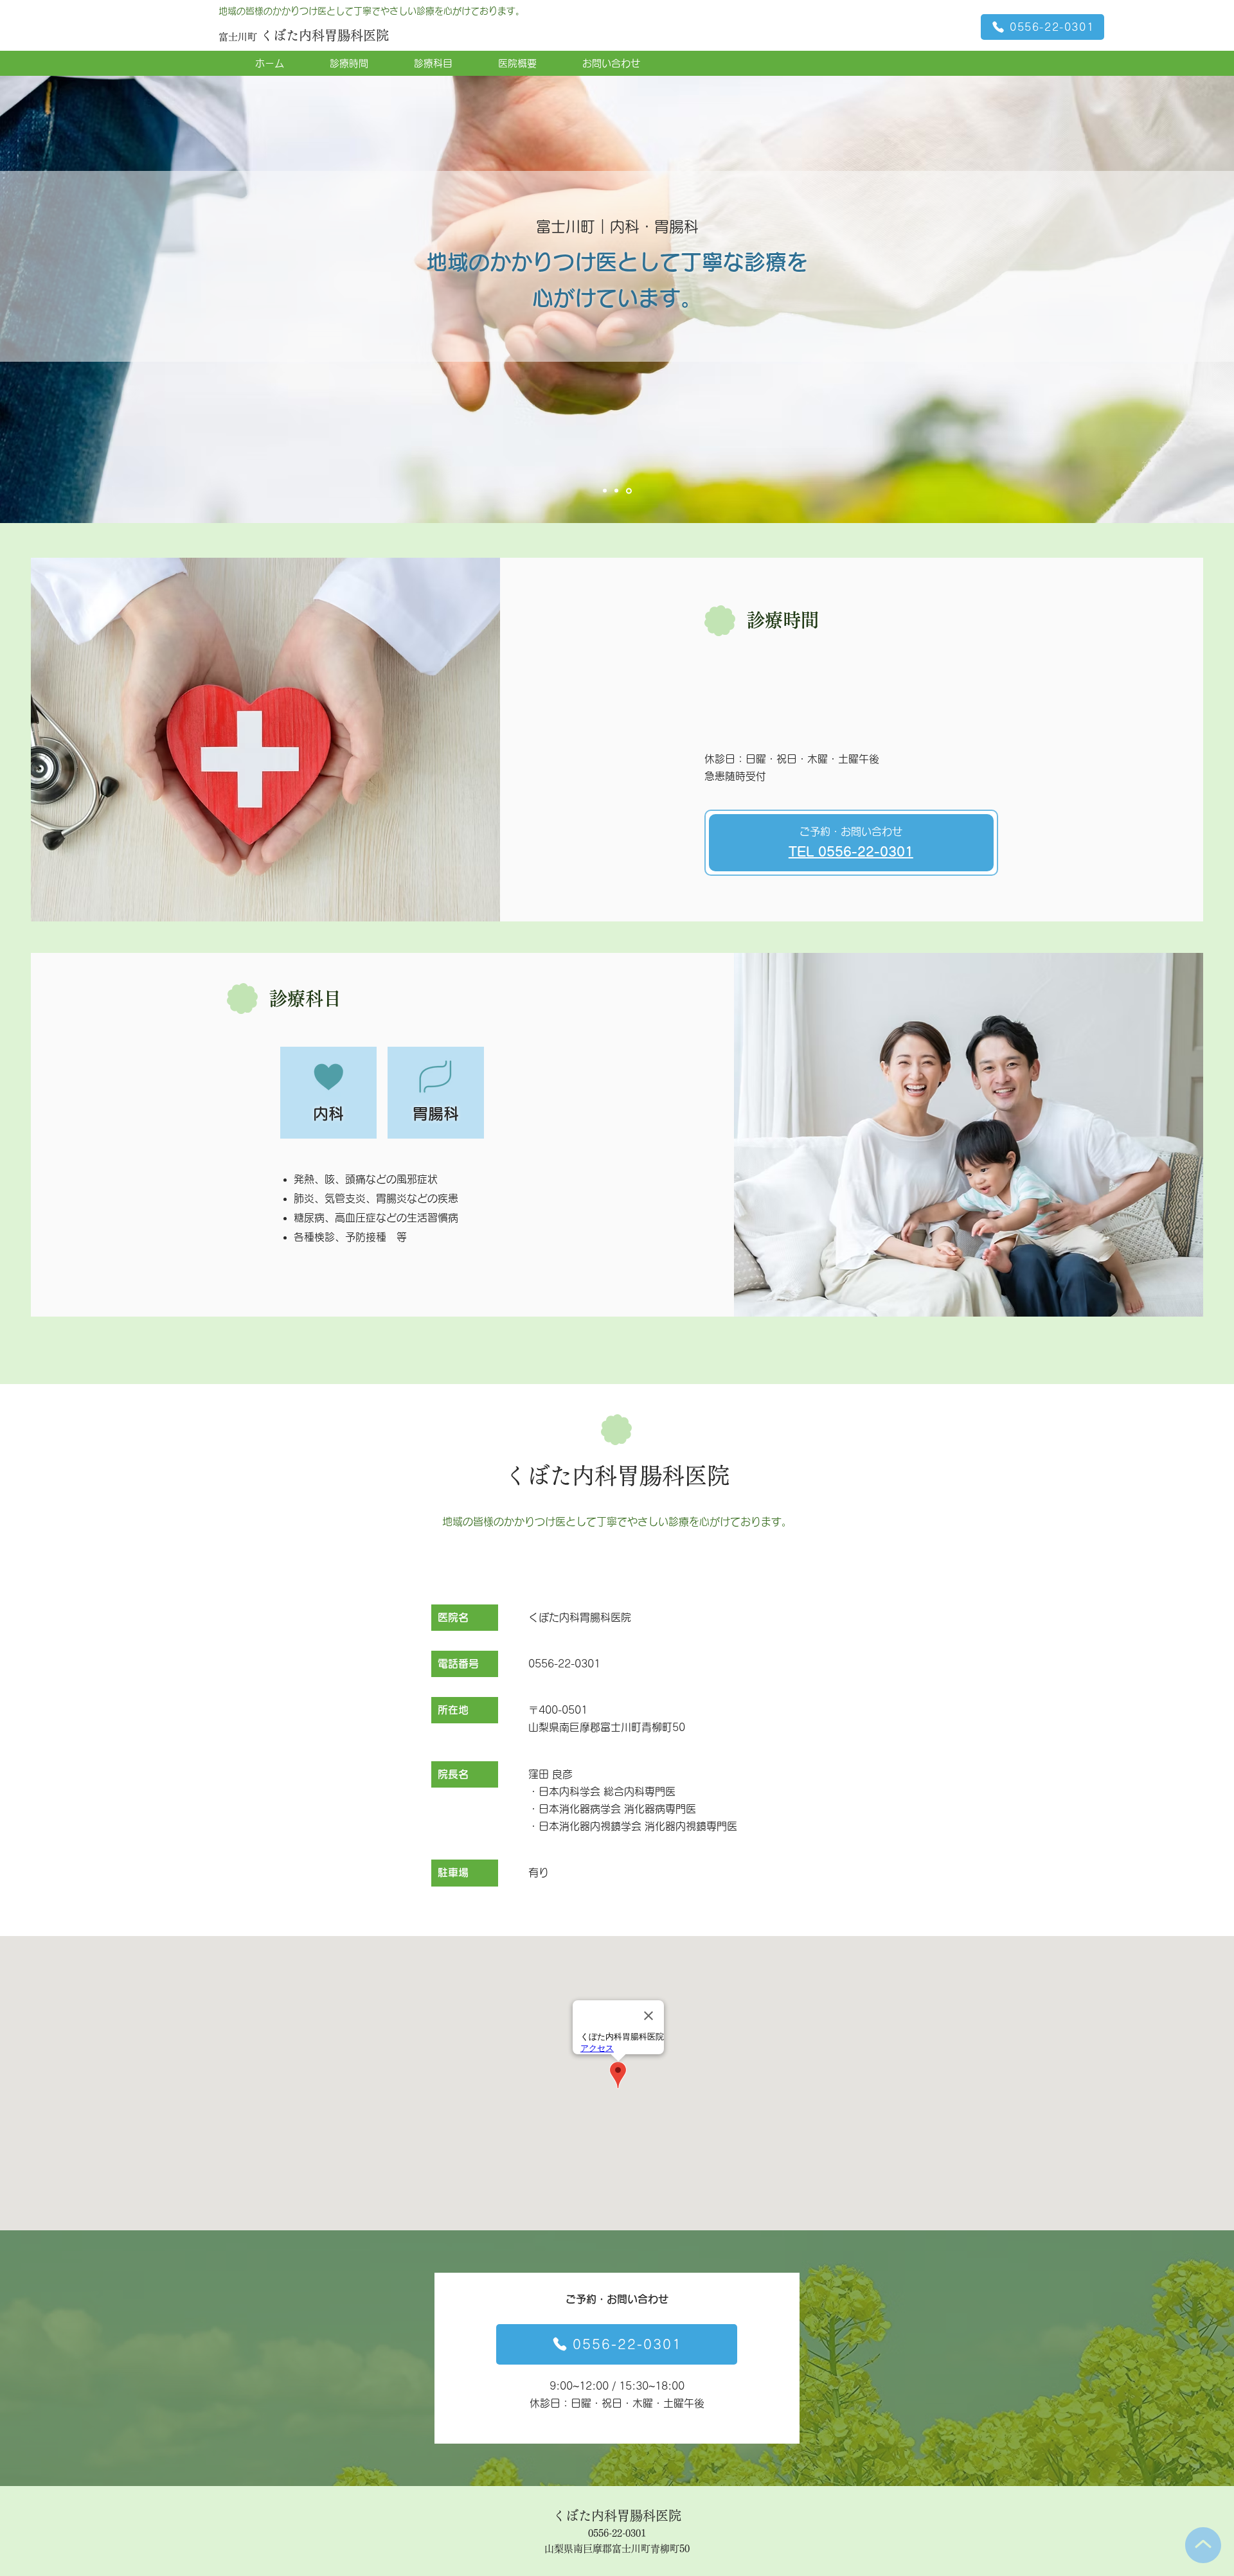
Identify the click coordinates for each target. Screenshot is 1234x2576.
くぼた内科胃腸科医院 (325, 35)
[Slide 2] (618, 491)
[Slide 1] (606, 491)
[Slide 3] (630, 491)
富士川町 (239, 37)
